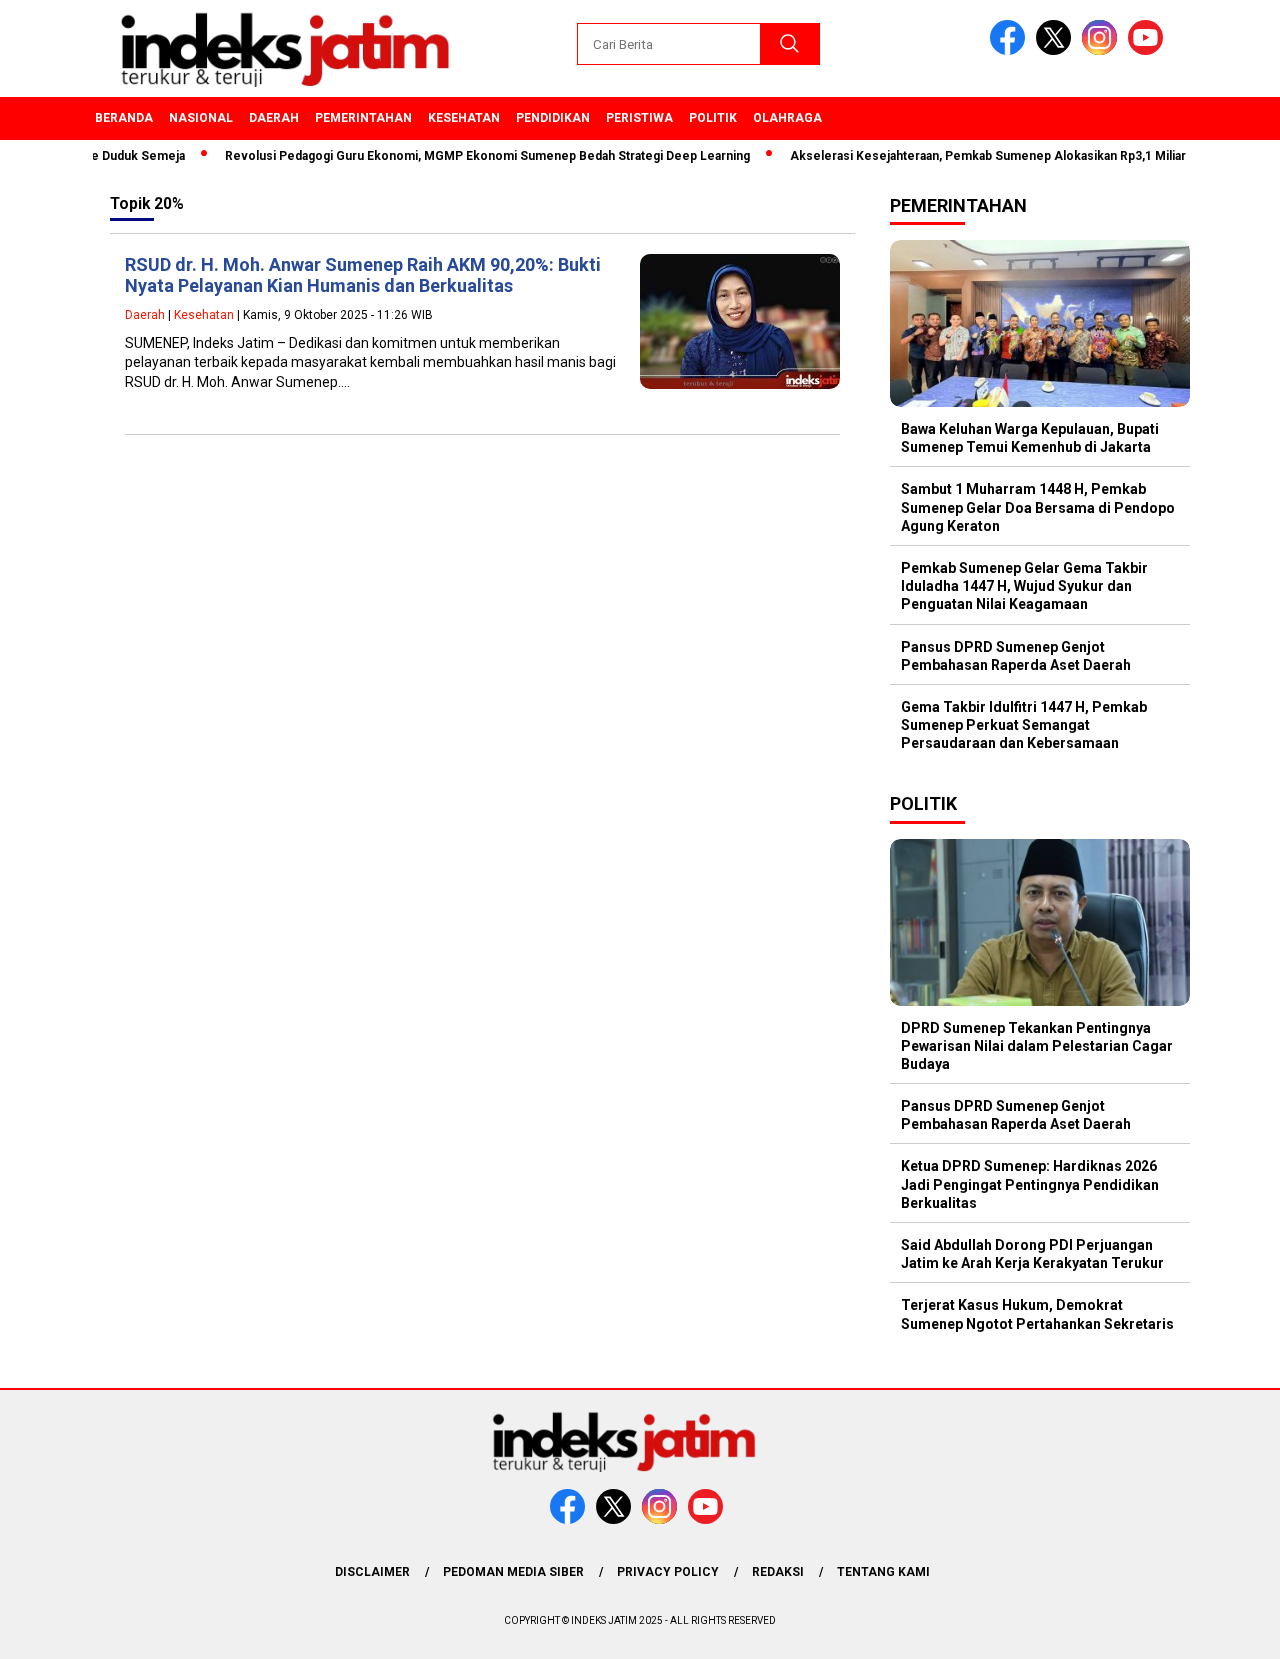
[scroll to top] (1225, 1628)
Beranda (124, 118)
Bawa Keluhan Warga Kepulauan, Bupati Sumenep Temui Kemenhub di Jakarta (1030, 438)
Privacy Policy (668, 1572)
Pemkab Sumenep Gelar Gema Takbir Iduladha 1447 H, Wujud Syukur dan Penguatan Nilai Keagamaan (1024, 586)
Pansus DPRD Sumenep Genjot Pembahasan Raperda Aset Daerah (1016, 656)
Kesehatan (464, 118)
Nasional (201, 118)
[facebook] (1011, 50)
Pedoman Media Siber (513, 1572)
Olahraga (787, 118)
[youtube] (1149, 50)
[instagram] (1103, 50)
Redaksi (778, 1572)
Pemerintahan (363, 118)
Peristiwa (639, 118)
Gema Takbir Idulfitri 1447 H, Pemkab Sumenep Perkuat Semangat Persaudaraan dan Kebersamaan (1024, 725)
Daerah (274, 118)
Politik (713, 118)
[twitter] (1057, 50)
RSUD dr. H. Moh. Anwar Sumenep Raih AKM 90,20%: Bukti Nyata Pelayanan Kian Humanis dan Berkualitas (363, 275)
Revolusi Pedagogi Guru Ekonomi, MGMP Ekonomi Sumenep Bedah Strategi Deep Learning (463, 156)
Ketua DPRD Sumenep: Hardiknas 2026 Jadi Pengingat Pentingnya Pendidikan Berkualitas (1030, 1184)
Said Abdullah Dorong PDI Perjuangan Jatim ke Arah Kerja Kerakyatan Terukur (1032, 1254)
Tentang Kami (883, 1572)
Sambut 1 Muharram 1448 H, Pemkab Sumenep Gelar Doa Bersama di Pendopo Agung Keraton (1038, 507)
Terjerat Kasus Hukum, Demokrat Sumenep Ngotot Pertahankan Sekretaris (1037, 1314)
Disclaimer (372, 1572)
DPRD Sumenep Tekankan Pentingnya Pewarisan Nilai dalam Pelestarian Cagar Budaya (1037, 1046)
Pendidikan (553, 118)
